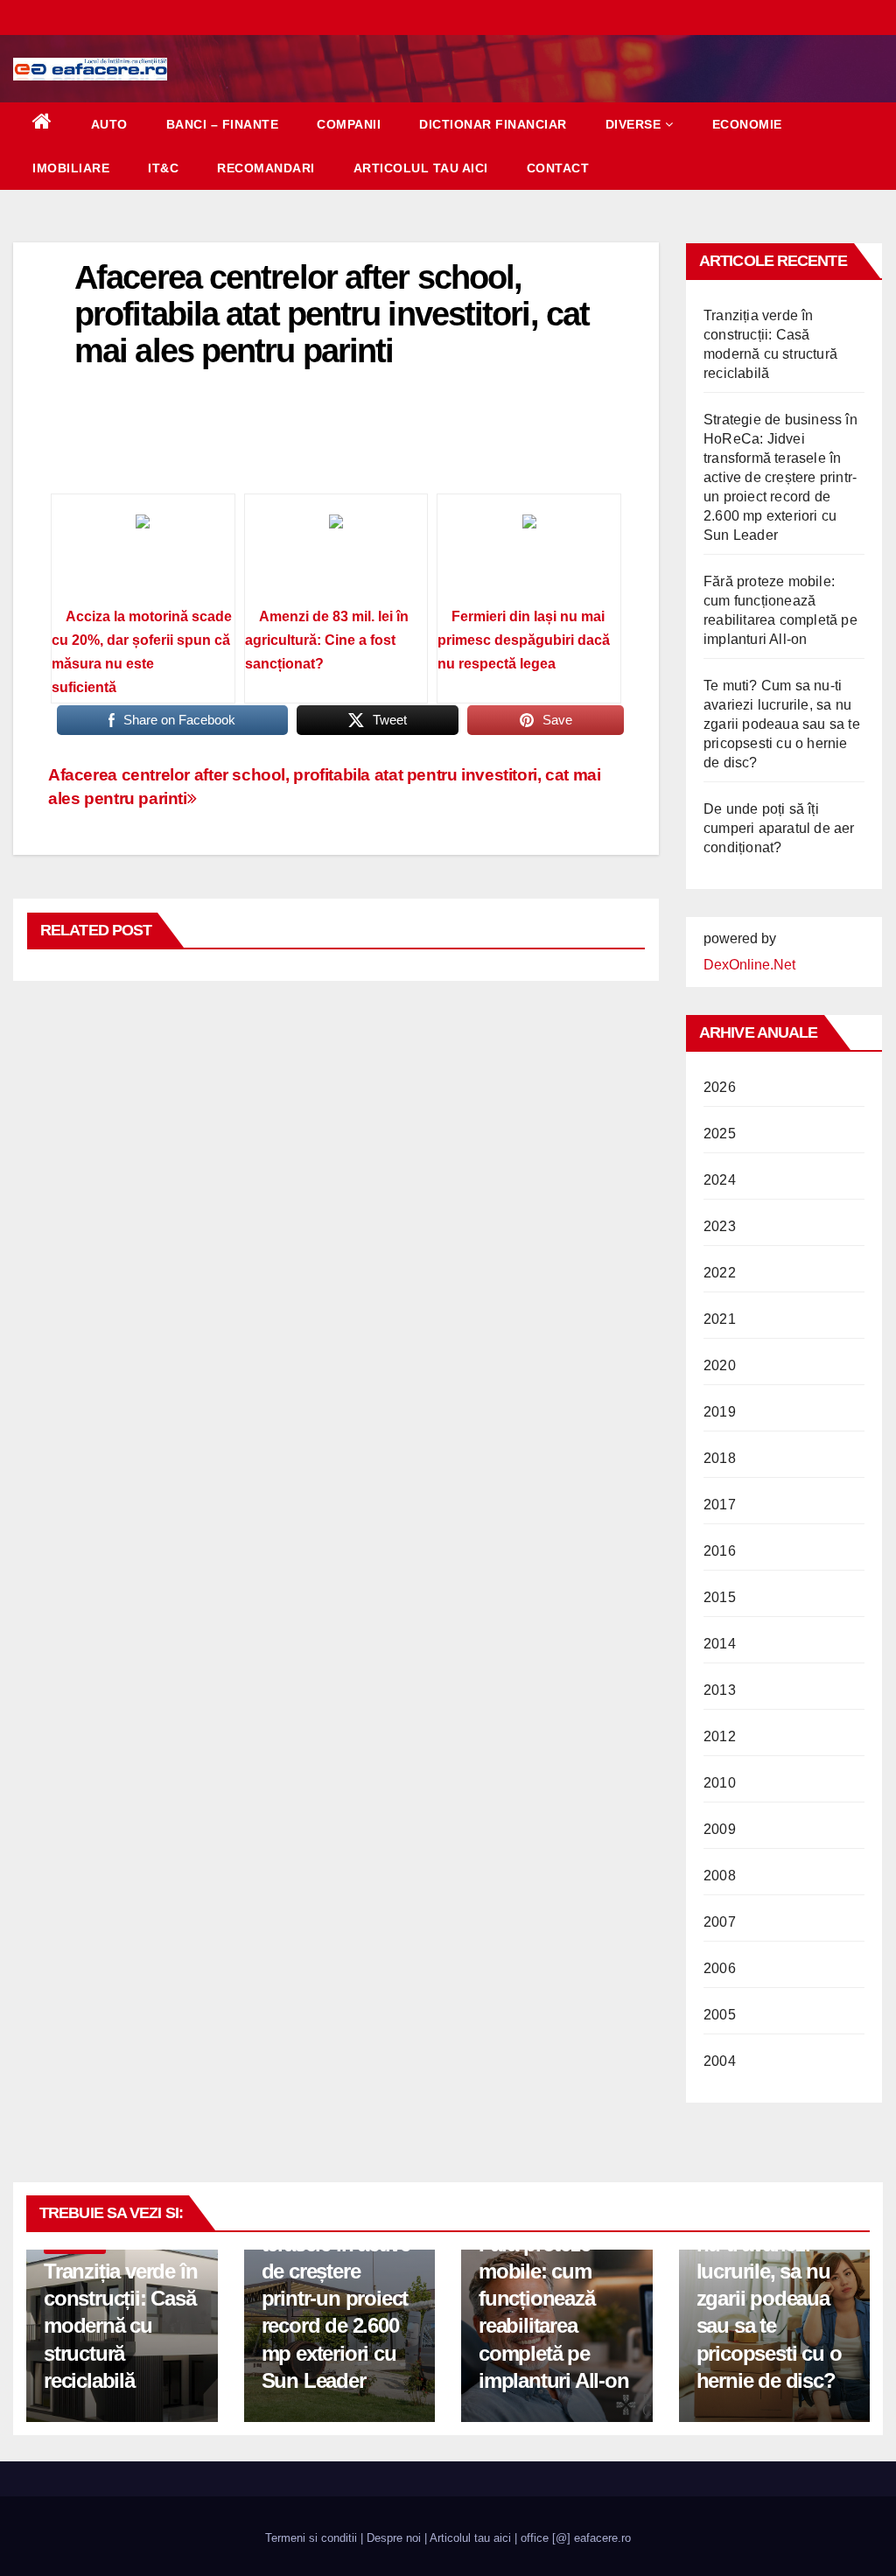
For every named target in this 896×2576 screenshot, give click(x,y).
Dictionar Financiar (493, 124)
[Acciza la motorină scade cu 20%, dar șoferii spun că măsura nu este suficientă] (143, 556)
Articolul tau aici (421, 168)
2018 (720, 1458)
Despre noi (394, 2538)
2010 (720, 1783)
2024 (720, 1180)
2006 (720, 1968)
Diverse (633, 124)
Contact (558, 168)
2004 (720, 2061)
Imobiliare (71, 168)
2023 (720, 1226)
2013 (720, 1690)
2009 (720, 1829)
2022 (720, 1273)
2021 (720, 1319)
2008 (720, 1876)
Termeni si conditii (311, 2538)
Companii (349, 124)
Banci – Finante (223, 124)
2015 (720, 1597)
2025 (720, 1134)
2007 (720, 1922)
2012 (720, 1736)
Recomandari (266, 168)
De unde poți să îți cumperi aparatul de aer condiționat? (779, 828)
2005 (720, 2015)
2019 (720, 1412)
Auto (109, 124)
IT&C (163, 168)
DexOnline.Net (749, 965)
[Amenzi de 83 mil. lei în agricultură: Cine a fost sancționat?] (336, 556)
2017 (720, 1505)
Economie (747, 124)
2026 (720, 1087)
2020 (720, 1365)
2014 (720, 1644)
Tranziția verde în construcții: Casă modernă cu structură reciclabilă (120, 2326)
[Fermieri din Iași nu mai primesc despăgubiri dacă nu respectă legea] (529, 556)
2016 (720, 1551)
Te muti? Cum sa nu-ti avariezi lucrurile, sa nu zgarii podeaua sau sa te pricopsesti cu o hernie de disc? (782, 724)
